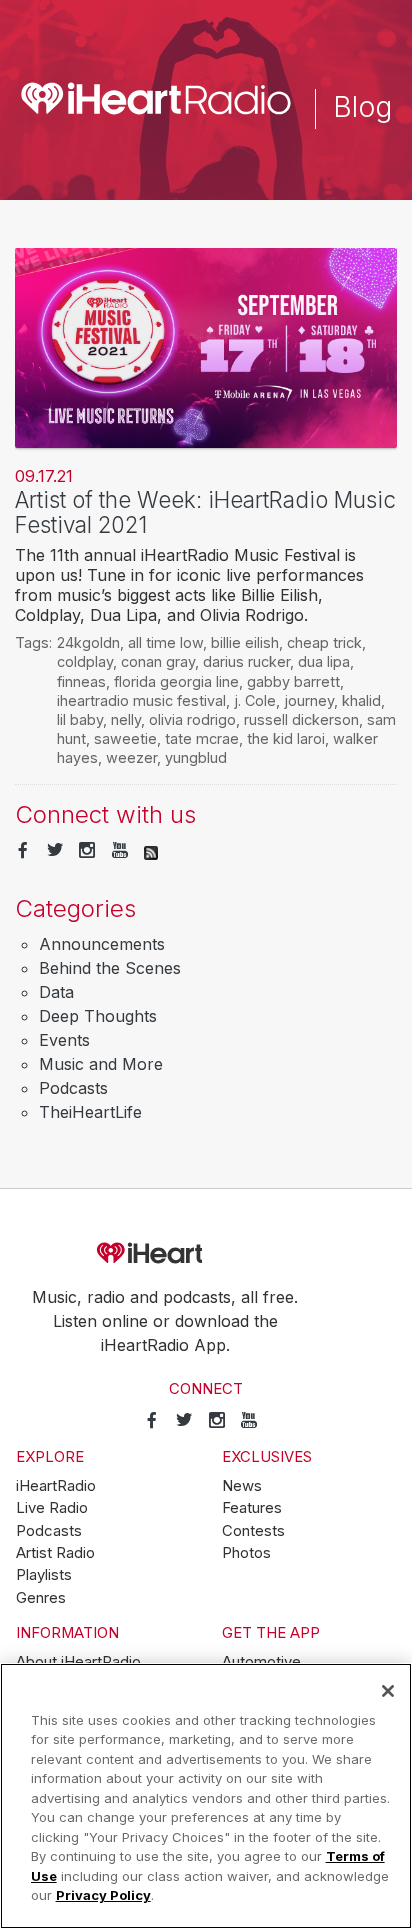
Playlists (44, 1575)
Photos (246, 1553)
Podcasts (73, 1088)
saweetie (125, 738)
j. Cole (255, 700)
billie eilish (245, 642)
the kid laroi (286, 738)
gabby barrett (293, 681)
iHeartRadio (206, 1254)
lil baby (80, 719)
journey (309, 700)
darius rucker (246, 661)
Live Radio (52, 1508)
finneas (81, 681)
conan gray (158, 661)
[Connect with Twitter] (55, 851)
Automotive (261, 1662)
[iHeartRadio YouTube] (120, 851)
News (242, 1486)
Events (64, 1040)
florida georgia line (176, 681)
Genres (41, 1598)
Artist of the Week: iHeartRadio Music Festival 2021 (205, 512)
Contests (253, 1531)
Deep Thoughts (98, 1016)
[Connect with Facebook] (23, 851)
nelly (126, 719)
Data (56, 992)
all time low (165, 642)
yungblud (196, 757)
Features (252, 1508)
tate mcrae (202, 738)
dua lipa (324, 661)
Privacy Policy (103, 1895)
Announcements (102, 944)
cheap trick (324, 642)
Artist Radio (55, 1553)
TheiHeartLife (90, 1112)
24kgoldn (88, 642)
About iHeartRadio (78, 1662)
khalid (361, 700)
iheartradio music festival (141, 700)
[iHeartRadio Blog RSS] (151, 851)
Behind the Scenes (110, 968)
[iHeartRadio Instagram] (87, 851)
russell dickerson (301, 719)
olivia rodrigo (192, 719)
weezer (131, 757)
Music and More (101, 1064)
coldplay (85, 661)
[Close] (388, 1691)
